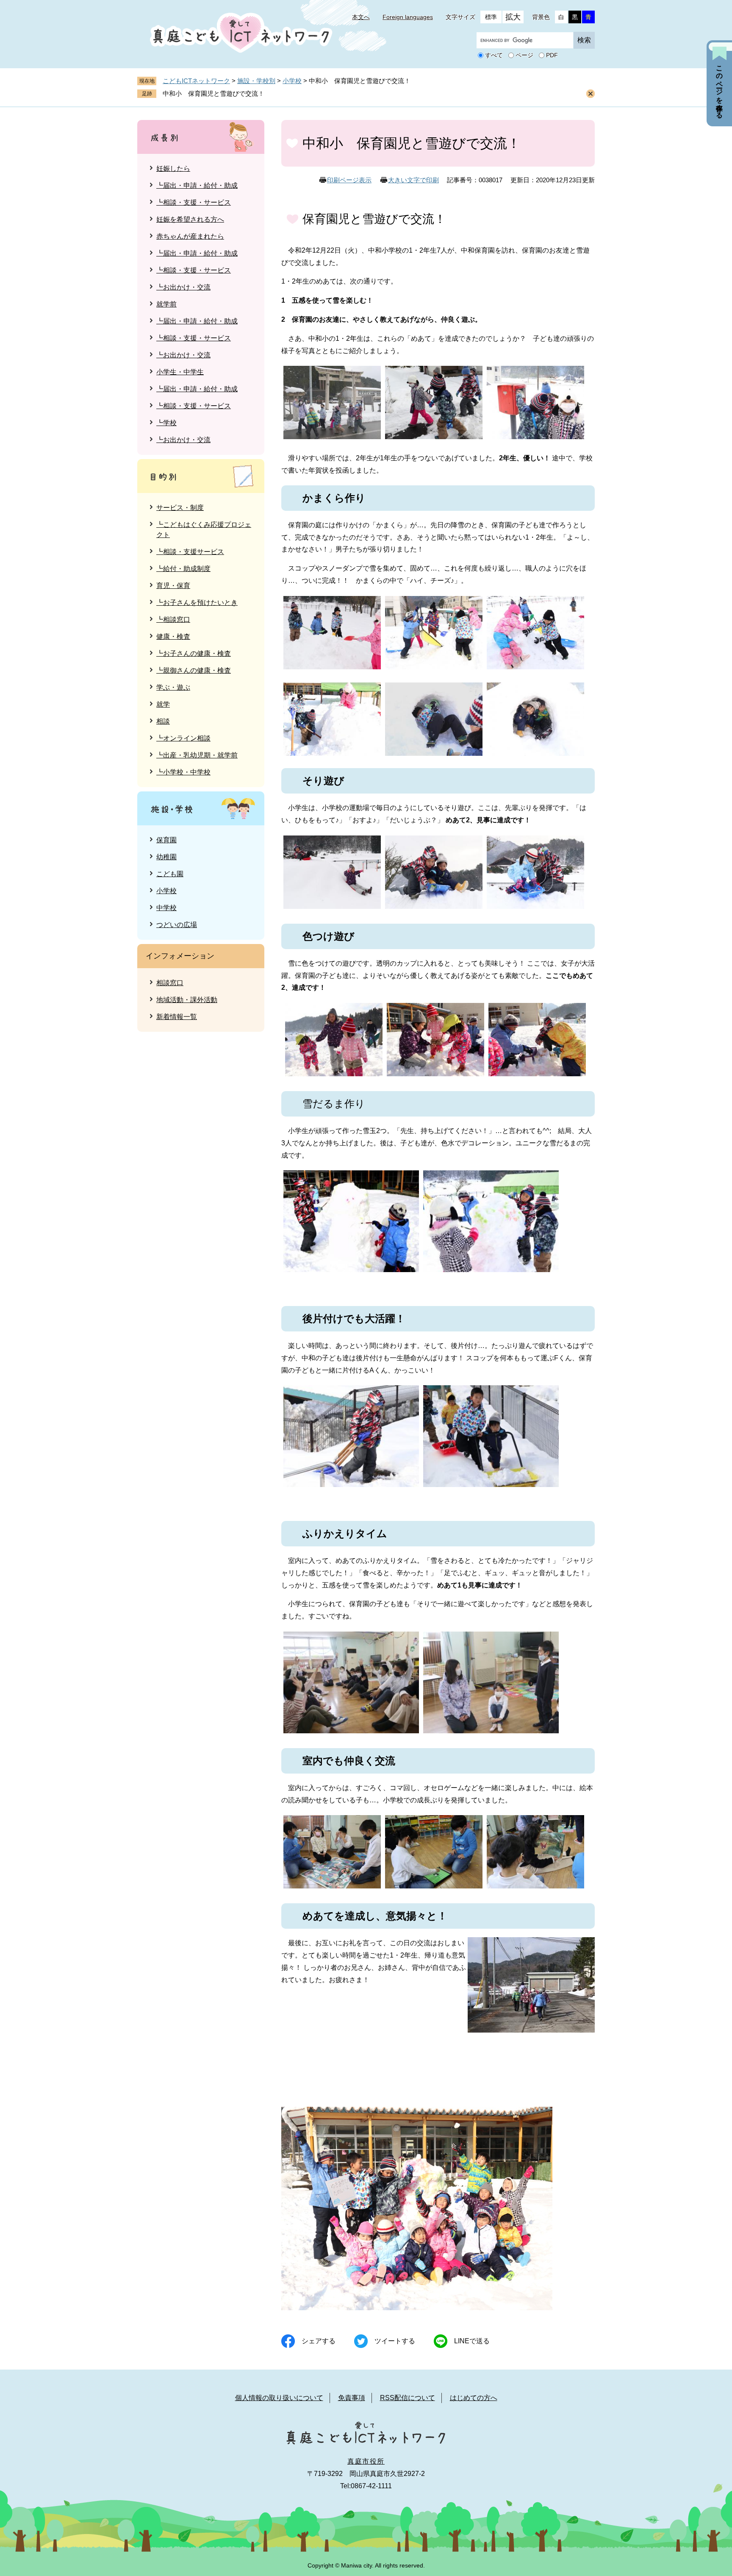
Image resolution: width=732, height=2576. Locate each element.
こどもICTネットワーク (196, 81)
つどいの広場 (177, 925)
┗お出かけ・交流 (183, 287)
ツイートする (395, 2341)
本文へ (361, 17)
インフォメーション (180, 956)
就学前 (166, 304)
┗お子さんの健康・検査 (194, 653)
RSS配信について (408, 2398)
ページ (524, 56)
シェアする (319, 2341)
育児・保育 (173, 586)
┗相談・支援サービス (190, 552)
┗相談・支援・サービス (194, 202)
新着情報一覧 (177, 1017)
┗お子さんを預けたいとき (197, 603)
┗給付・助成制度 (183, 569)
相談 (163, 721)
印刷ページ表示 (349, 180)
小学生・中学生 (180, 372)
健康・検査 (173, 636)
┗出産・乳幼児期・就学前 (197, 755)
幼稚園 (166, 857)
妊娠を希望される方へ (190, 219)
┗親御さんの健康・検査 (194, 670)
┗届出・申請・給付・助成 (197, 185)
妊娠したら (173, 168)
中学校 (166, 908)
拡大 (513, 17)
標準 (491, 17)
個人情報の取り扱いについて (279, 2398)
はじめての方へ (474, 2398)
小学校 (292, 81)
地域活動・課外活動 (187, 1000)
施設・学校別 (256, 81)
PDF (552, 56)
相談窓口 (170, 983)
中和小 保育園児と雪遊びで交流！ (213, 93)
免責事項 (352, 2398)
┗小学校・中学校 (183, 772)
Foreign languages (408, 17)
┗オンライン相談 (183, 738)
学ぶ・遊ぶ (173, 687)
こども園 (170, 874)
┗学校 (166, 423)
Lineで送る (472, 2341)
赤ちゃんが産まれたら (190, 236)
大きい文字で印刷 (413, 180)
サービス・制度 (180, 508)
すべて (494, 56)
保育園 (166, 840)
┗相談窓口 (173, 620)
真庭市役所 (366, 2461)
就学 (163, 704)
